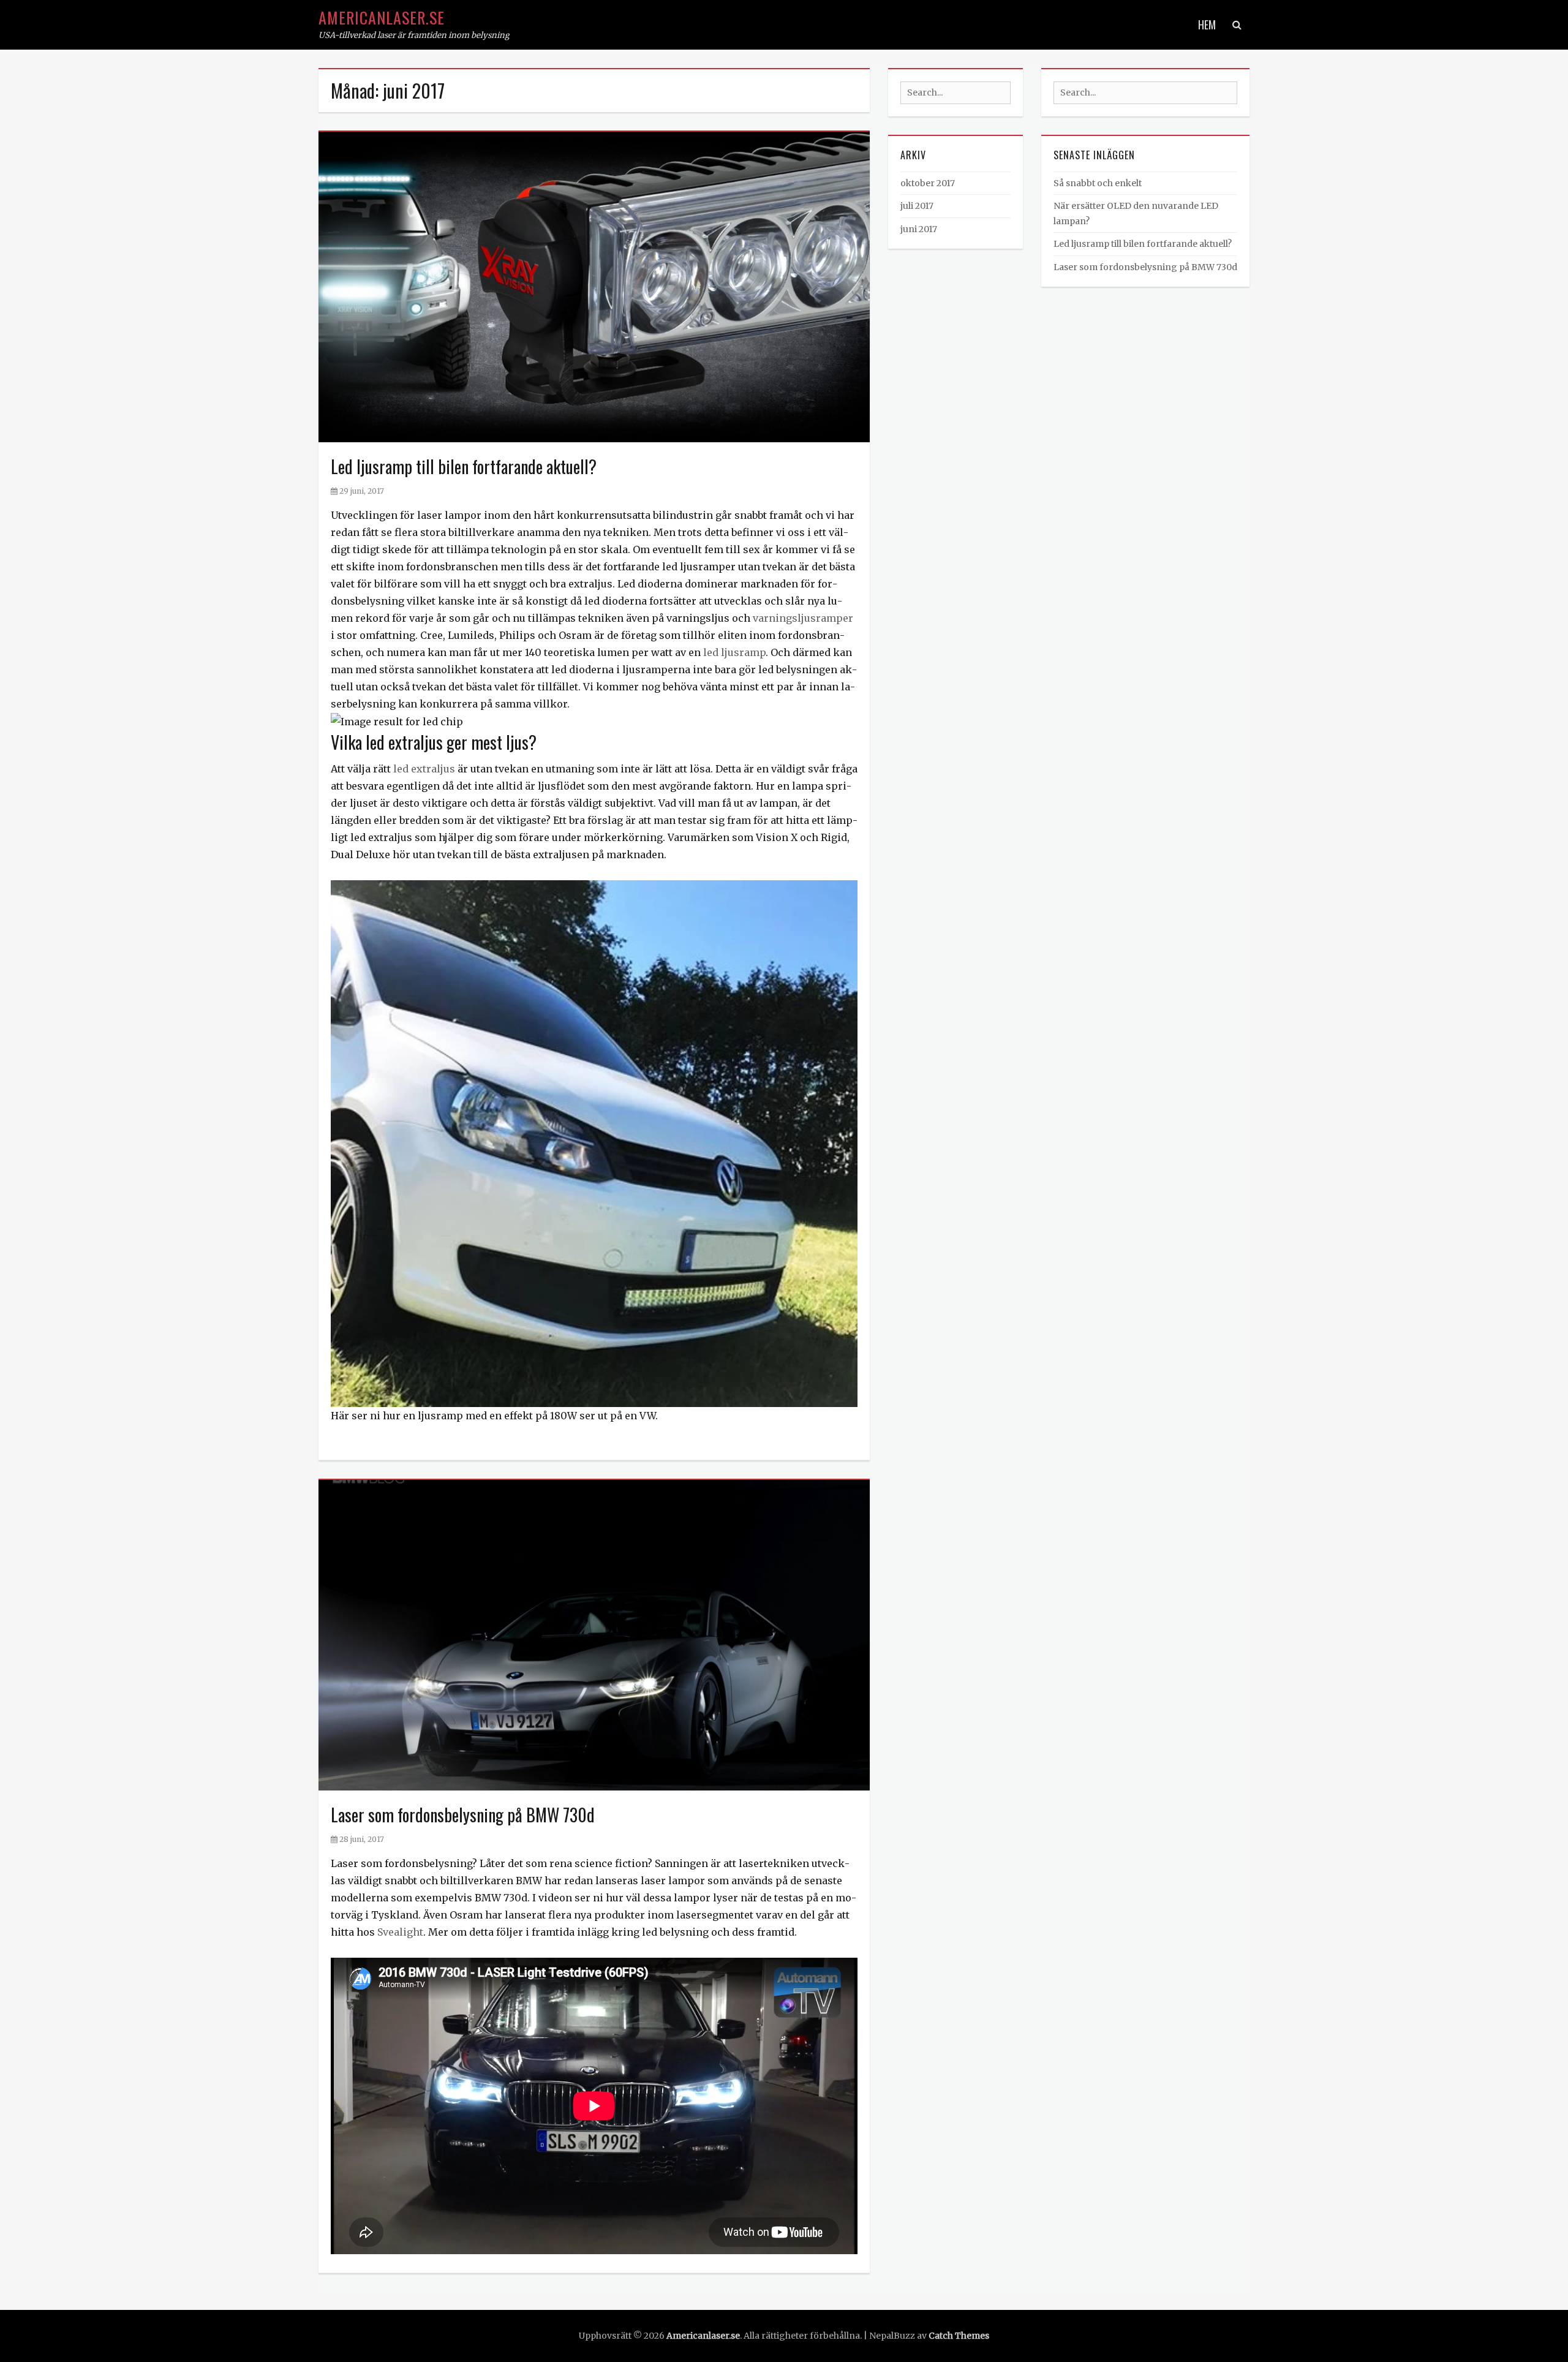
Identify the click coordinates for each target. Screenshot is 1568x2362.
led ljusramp (734, 652)
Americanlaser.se (382, 17)
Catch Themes (959, 2336)
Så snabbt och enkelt (1098, 183)
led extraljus (424, 769)
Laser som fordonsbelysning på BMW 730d (463, 1815)
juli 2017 (917, 206)
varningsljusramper (803, 618)
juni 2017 (919, 229)
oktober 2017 (928, 183)
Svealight (400, 1932)
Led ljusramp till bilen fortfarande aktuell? (464, 466)
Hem (1207, 25)
